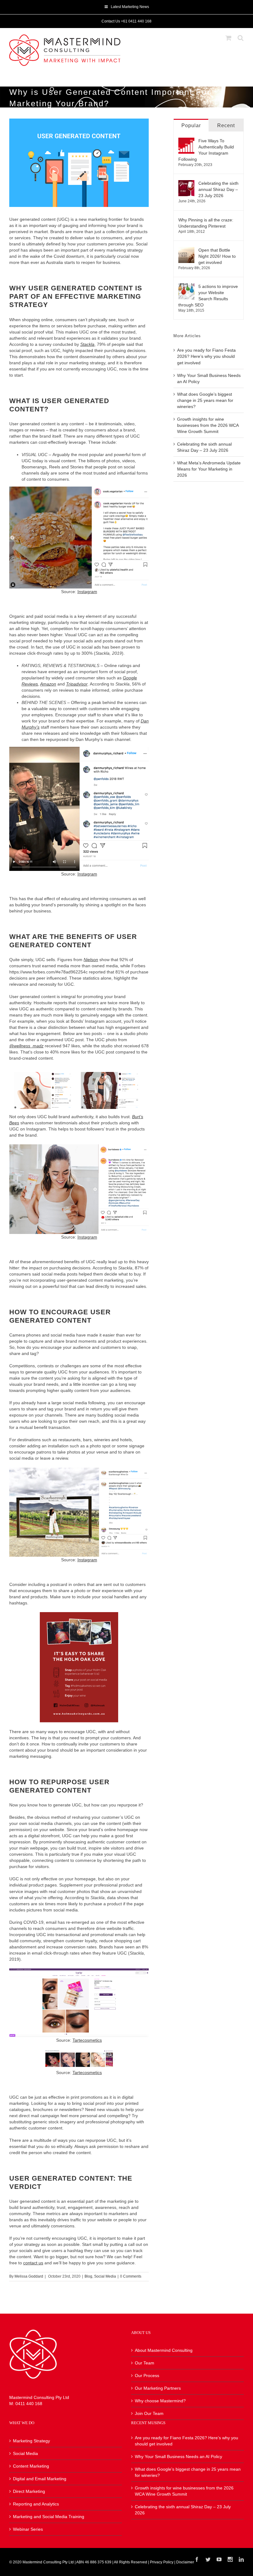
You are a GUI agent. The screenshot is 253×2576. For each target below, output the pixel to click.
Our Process (147, 2376)
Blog (88, 2276)
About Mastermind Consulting (164, 2350)
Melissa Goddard (29, 2276)
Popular (191, 125)
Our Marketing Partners (158, 2388)
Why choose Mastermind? (160, 2401)
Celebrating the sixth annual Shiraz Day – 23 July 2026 (218, 189)
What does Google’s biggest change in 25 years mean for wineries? (205, 400)
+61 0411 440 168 (136, 21)
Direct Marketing (29, 2491)
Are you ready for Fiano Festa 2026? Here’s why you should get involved (206, 356)
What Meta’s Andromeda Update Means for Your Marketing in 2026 (209, 469)
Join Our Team (149, 2413)
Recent (226, 125)
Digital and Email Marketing (40, 2479)
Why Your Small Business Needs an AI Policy (178, 2457)
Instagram (87, 592)
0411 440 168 (29, 2404)
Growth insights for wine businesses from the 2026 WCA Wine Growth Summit (208, 425)
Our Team (145, 2363)
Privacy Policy (162, 2562)
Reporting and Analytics (36, 2504)
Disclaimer (185, 2562)
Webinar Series (28, 2529)
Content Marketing (31, 2466)
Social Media (105, 2276)
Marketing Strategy (31, 2441)
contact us (33, 2263)
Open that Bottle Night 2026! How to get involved (217, 256)
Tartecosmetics (87, 2040)
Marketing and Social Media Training (49, 2517)
